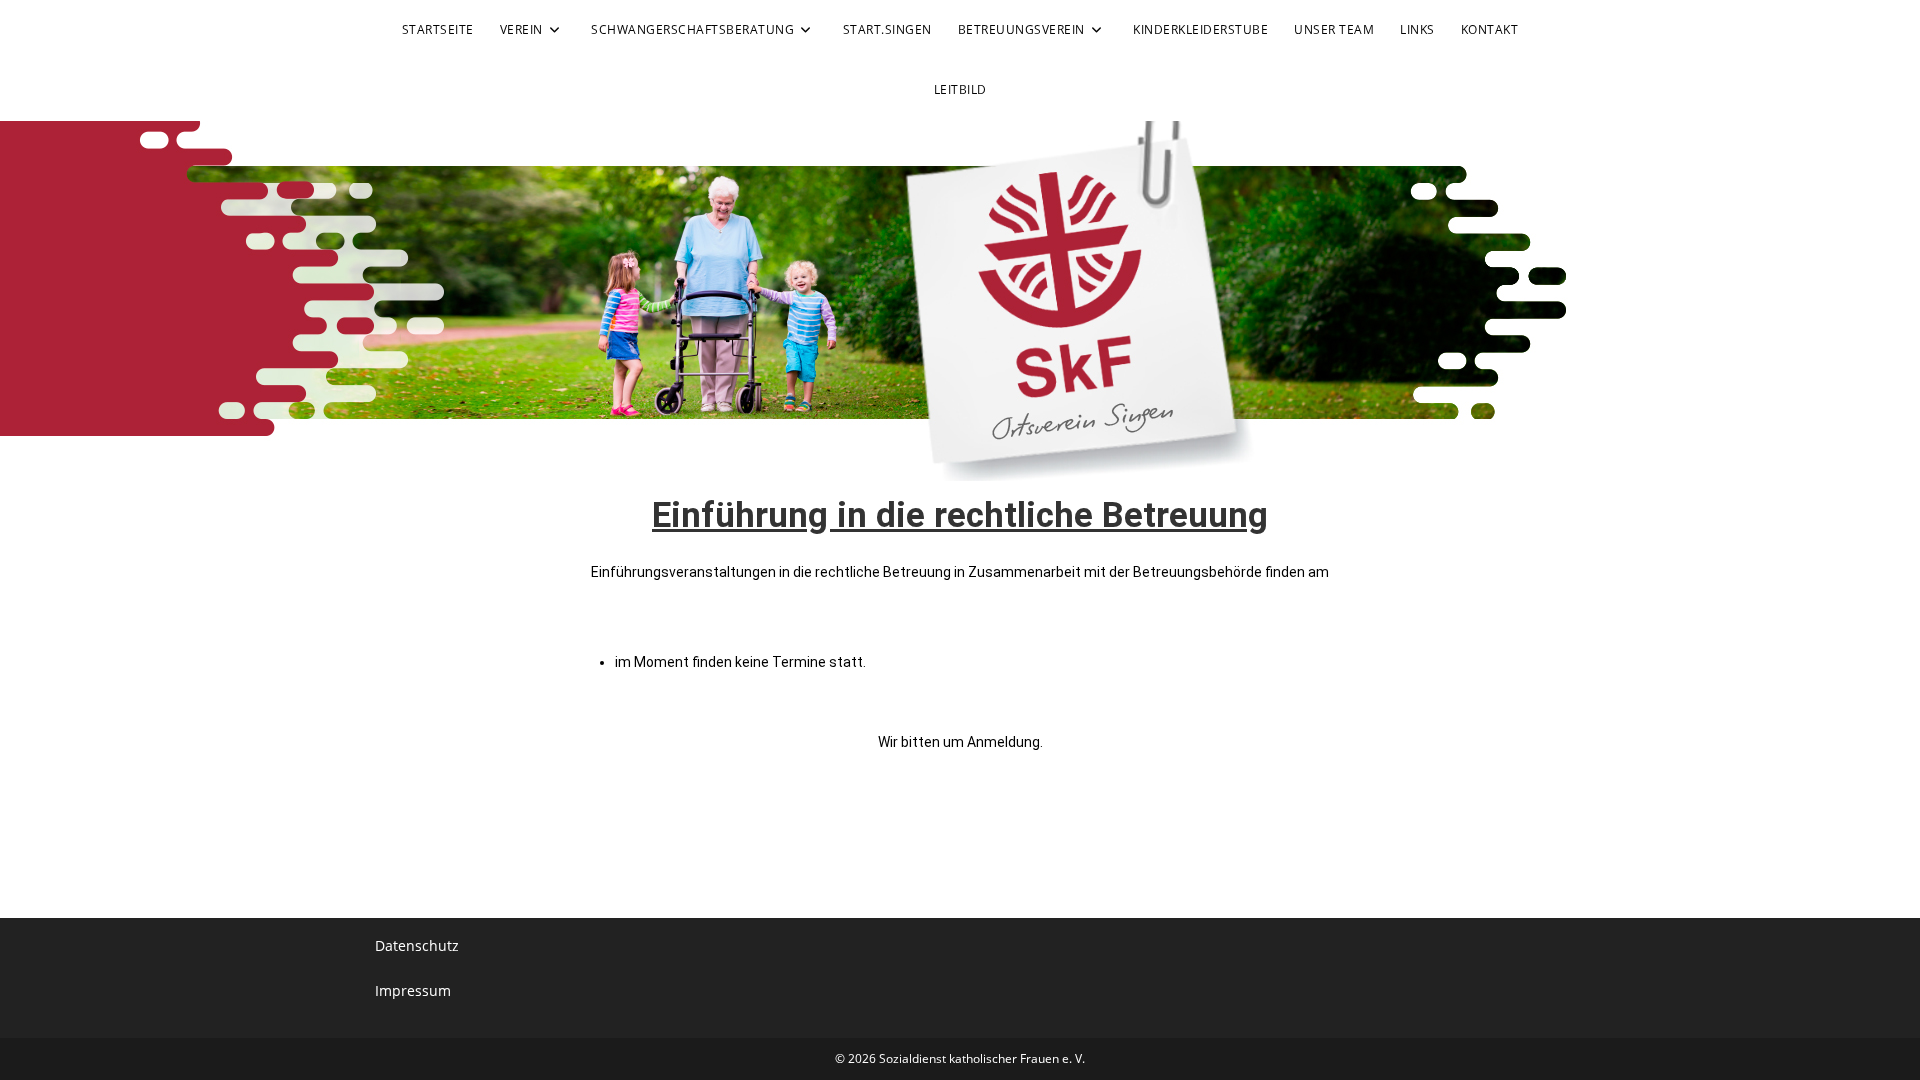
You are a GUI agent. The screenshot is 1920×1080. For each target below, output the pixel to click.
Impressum (413, 990)
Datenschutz (417, 945)
